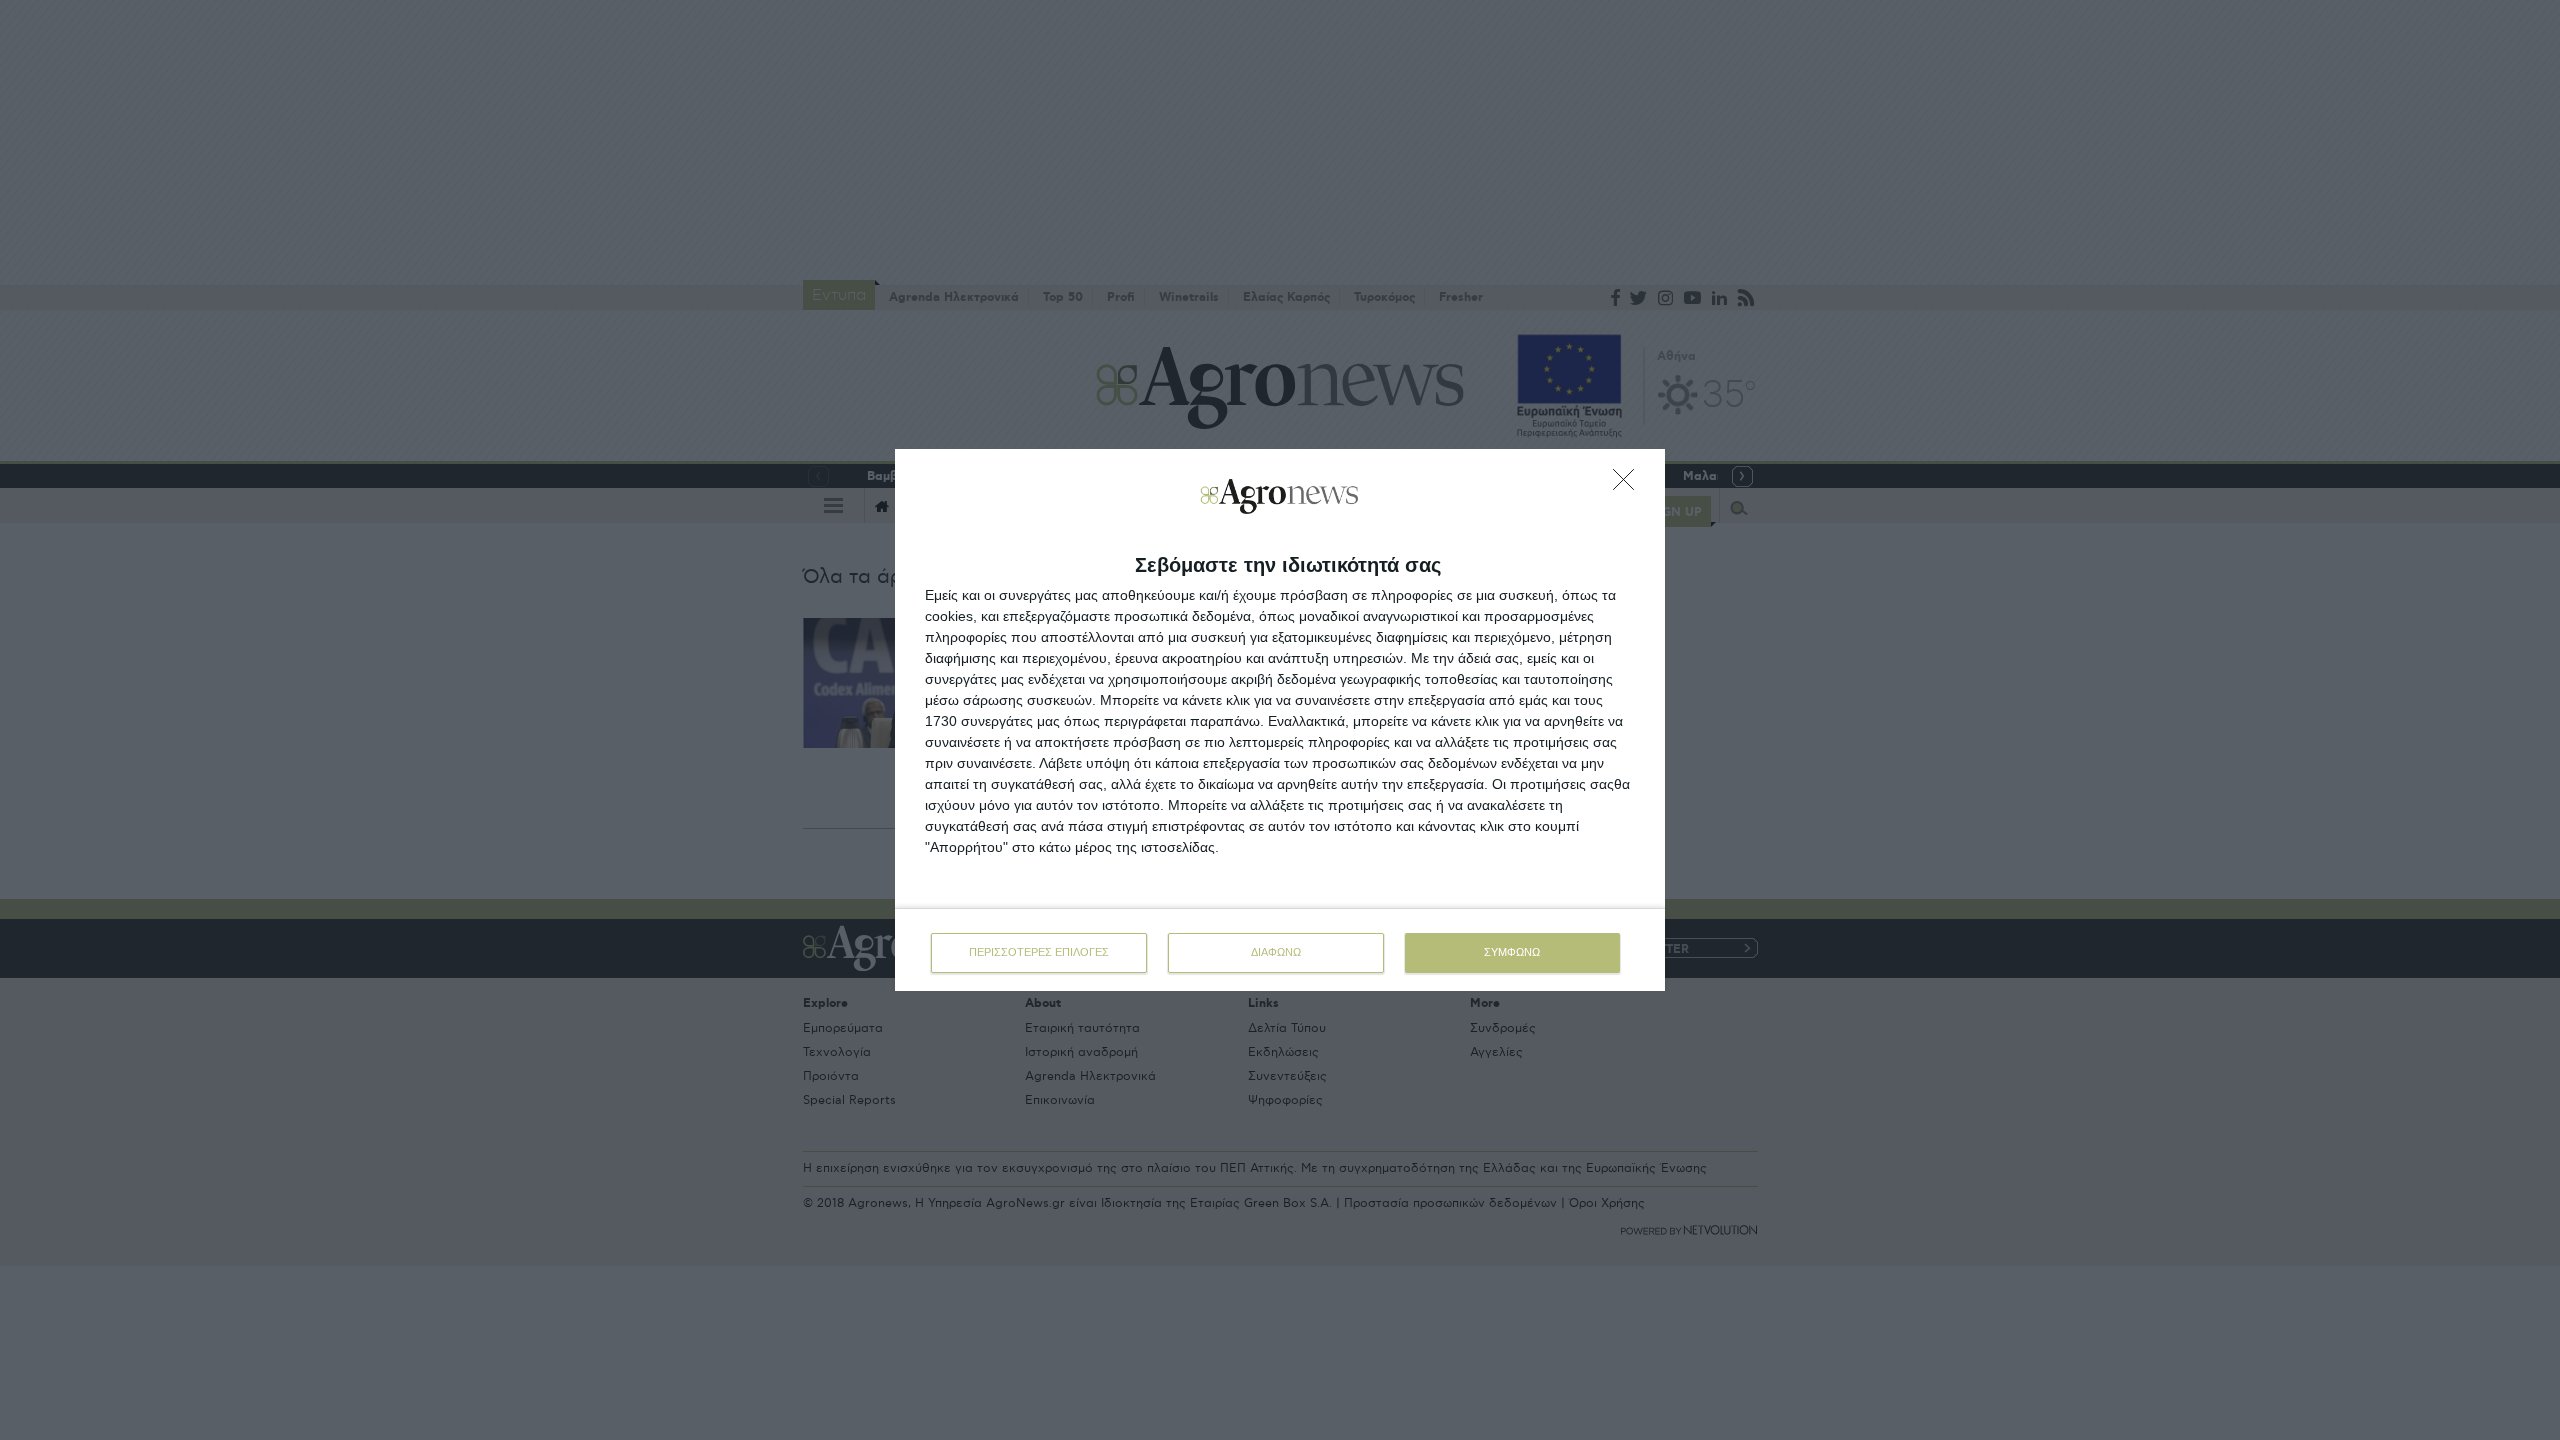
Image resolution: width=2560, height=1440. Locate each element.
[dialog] (1280, 720)
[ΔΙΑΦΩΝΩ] (1629, 485)
